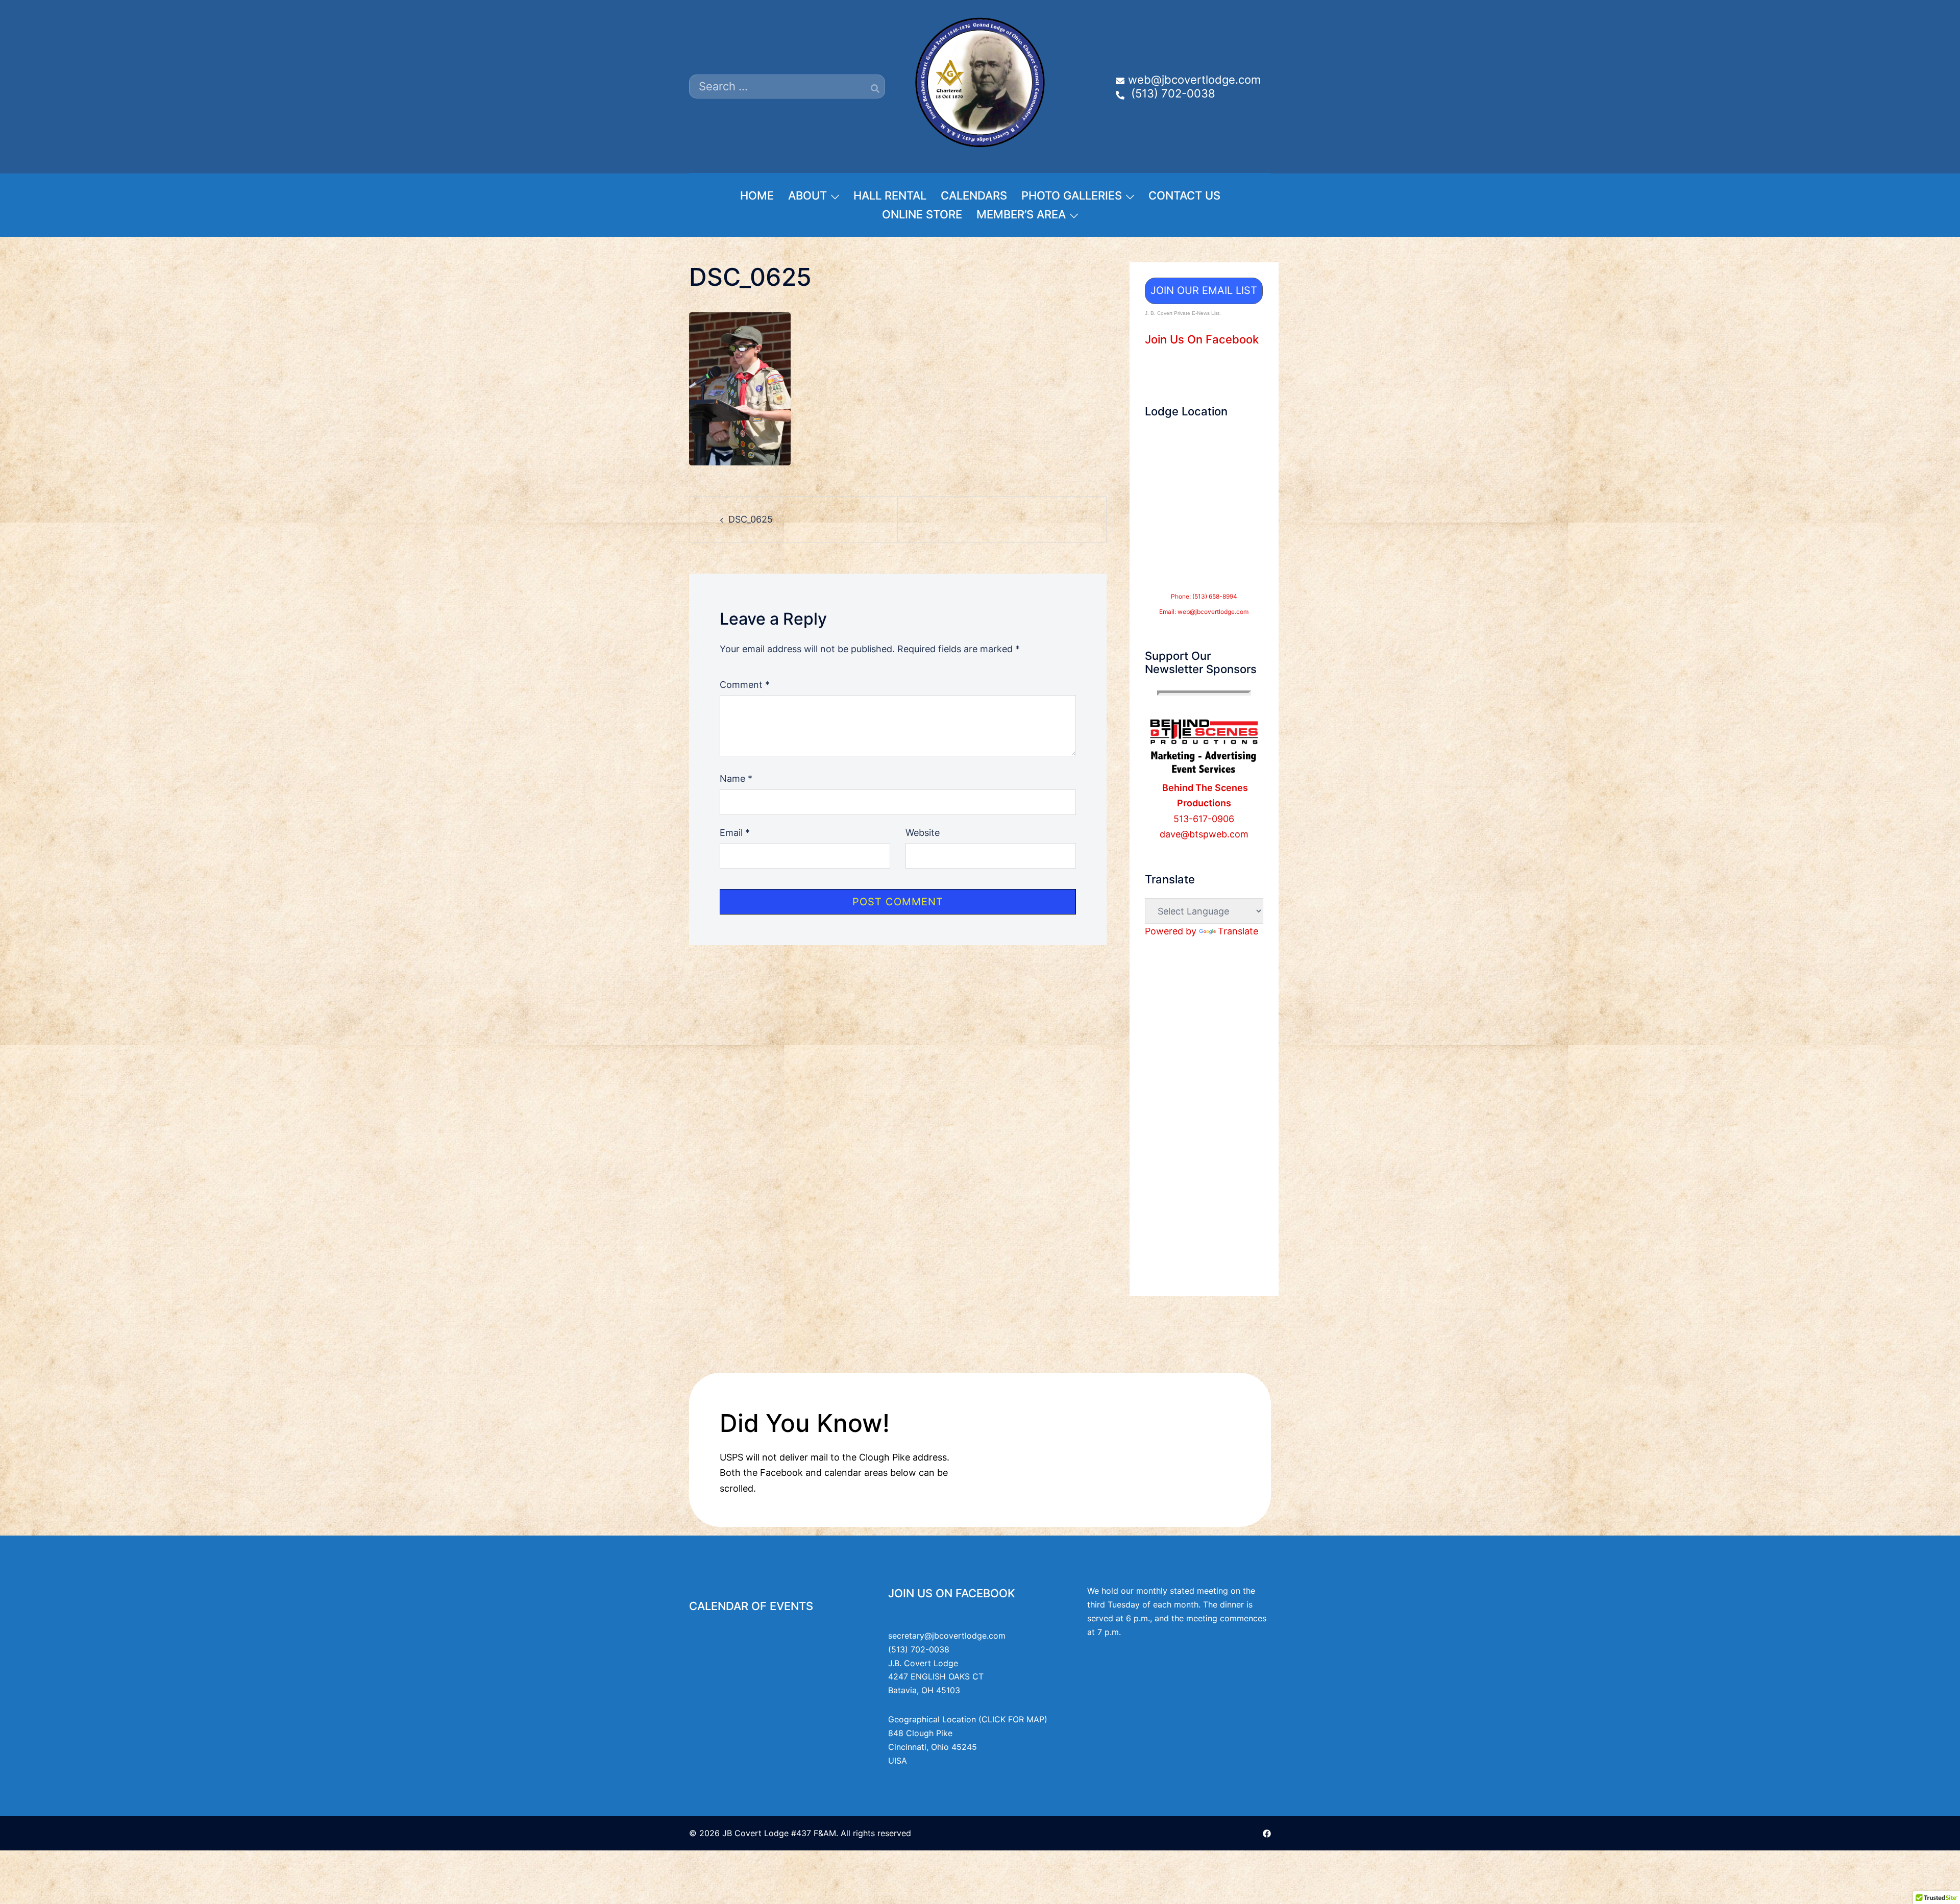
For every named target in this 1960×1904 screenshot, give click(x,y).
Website (923, 833)
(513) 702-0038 (919, 1649)
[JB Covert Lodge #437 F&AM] (980, 85)
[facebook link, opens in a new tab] (1267, 1833)
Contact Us (1184, 195)
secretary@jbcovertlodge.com (947, 1636)
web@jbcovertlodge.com (1213, 612)
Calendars (974, 195)
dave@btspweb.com (1204, 834)
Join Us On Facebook (1202, 339)
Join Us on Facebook (952, 1593)
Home (757, 195)
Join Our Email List (1204, 290)
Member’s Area (1021, 214)
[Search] (875, 88)
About (807, 195)
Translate (1238, 931)
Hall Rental (890, 195)
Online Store (922, 214)
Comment (745, 685)
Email (735, 833)
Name (736, 778)
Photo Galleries (1072, 195)
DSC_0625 (751, 519)
